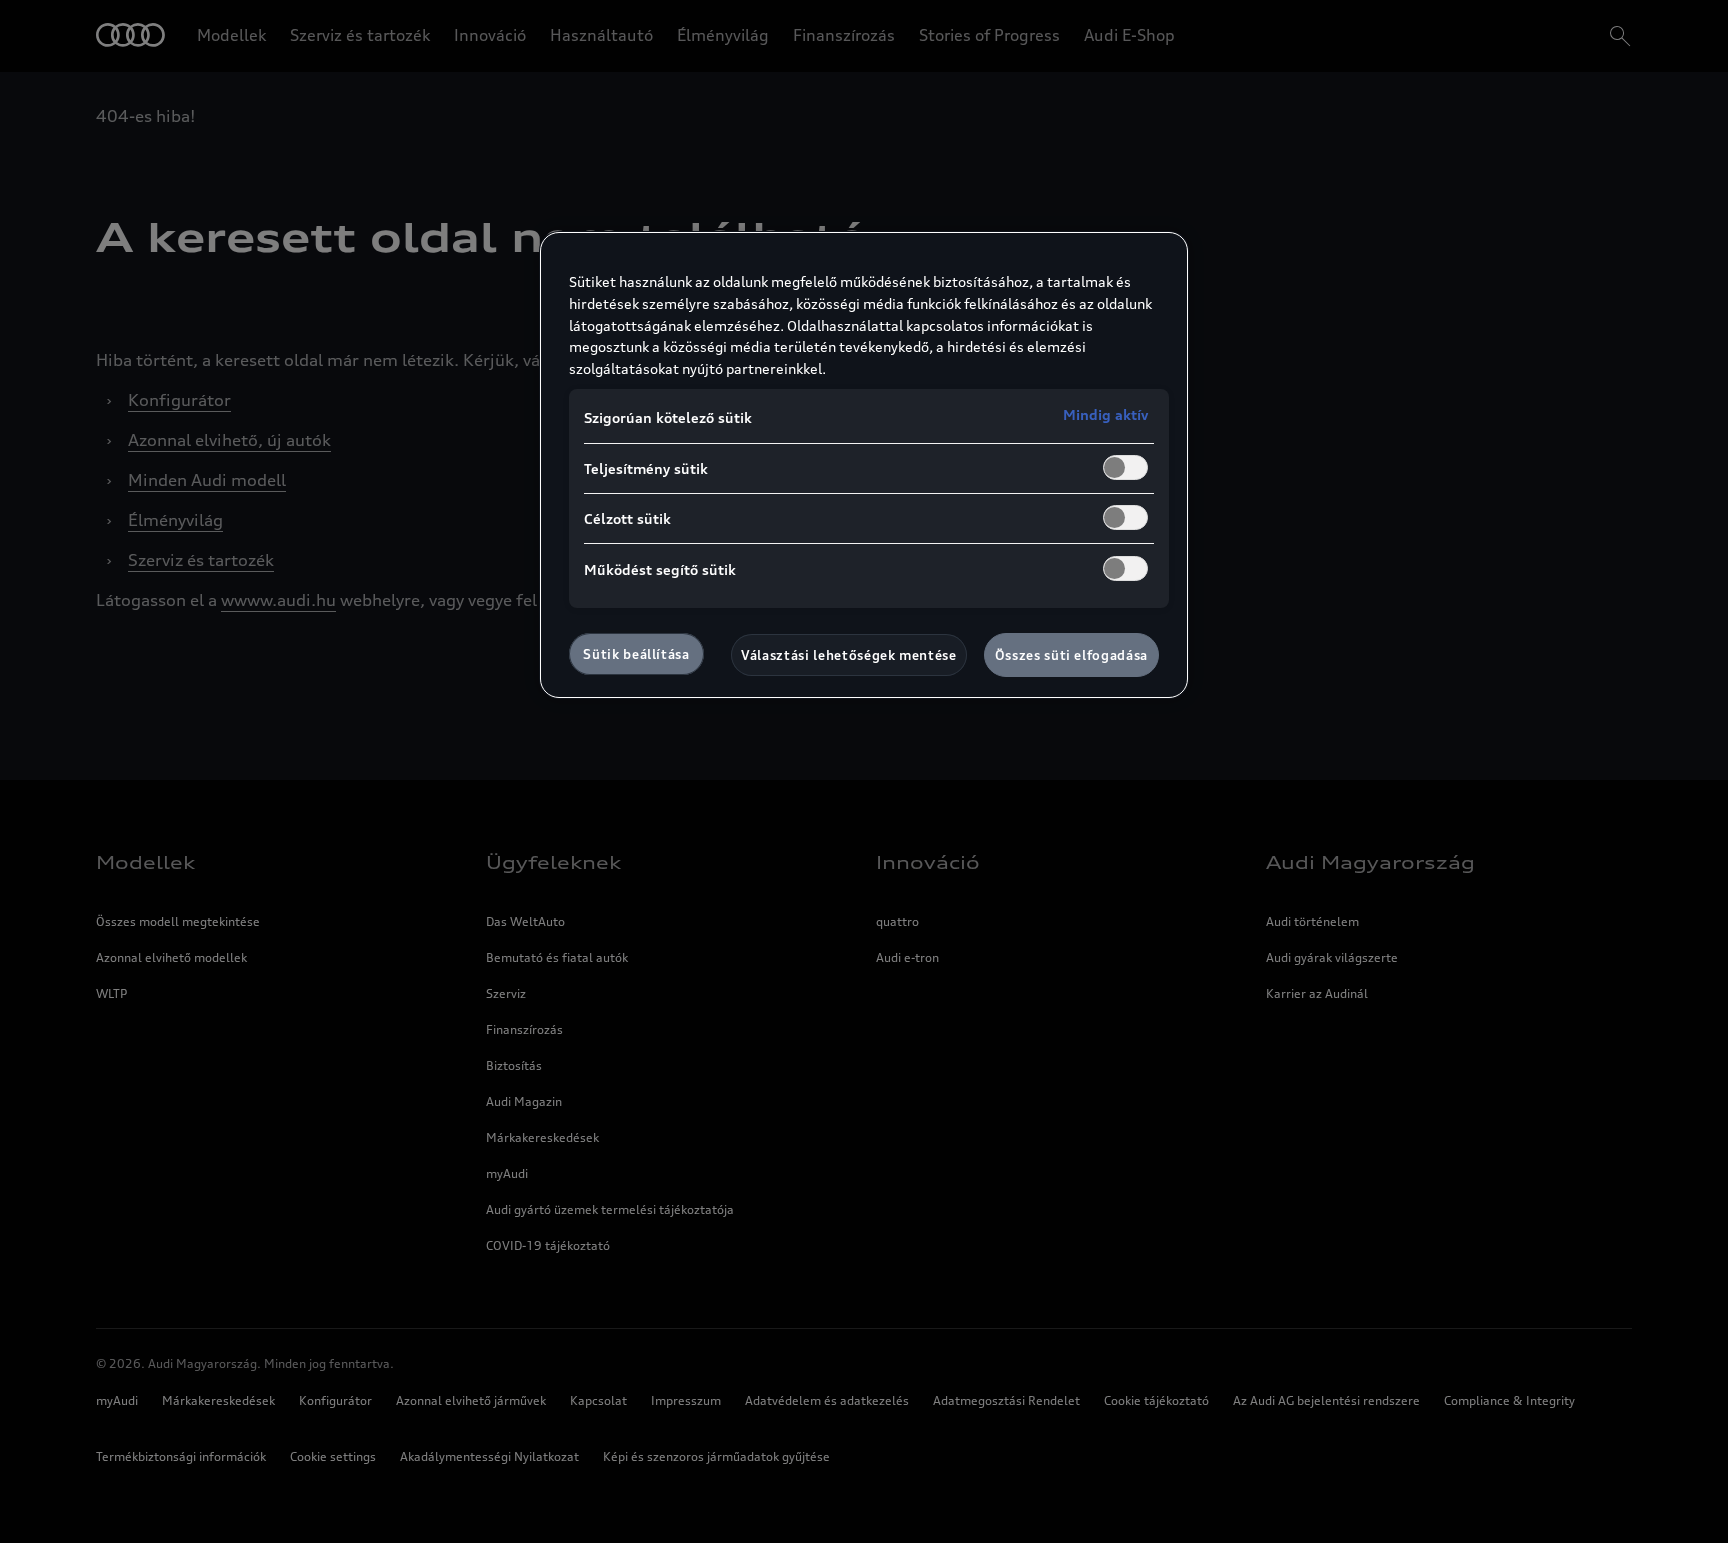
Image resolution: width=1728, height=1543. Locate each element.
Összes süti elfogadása (1071, 655)
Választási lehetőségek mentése (849, 655)
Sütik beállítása (636, 654)
